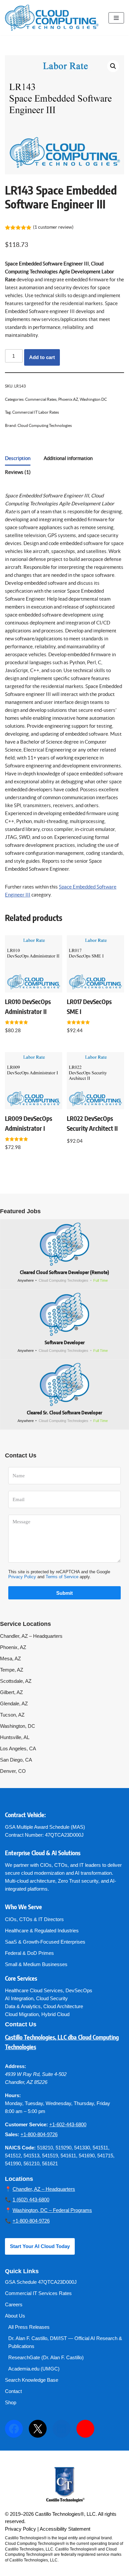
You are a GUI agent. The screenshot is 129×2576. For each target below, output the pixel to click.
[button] (113, 66)
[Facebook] (14, 2429)
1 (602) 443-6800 (31, 2200)
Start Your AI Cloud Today (40, 2246)
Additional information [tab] (68, 458)
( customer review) (53, 227)
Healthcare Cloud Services (34, 1990)
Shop (11, 2402)
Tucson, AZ (12, 1715)
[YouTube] (85, 2429)
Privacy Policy (22, 1577)
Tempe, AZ (12, 1670)
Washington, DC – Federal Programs (52, 2210)
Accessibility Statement (65, 2529)
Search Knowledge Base (32, 2380)
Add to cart (42, 357)
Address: (16, 2066)
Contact (13, 2391)
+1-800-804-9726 (39, 2134)
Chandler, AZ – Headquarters (31, 1636)
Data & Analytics (23, 2006)
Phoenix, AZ (13, 1647)
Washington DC (93, 399)
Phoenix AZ (68, 399)
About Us (15, 2316)
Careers (14, 2304)
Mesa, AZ (10, 1658)
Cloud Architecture (63, 2006)
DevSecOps (79, 1990)
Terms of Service (62, 1577)
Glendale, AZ (14, 1703)
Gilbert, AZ (11, 1692)
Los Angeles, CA (18, 1748)
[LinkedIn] (62, 2429)
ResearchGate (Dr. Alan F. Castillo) (46, 2357)
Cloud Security (52, 1998)
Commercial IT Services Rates (38, 2293)
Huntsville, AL (15, 1737)
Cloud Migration (22, 2014)
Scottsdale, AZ (16, 1681)
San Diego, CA (16, 1760)
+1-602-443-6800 (68, 2124)
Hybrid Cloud (55, 2014)
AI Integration (19, 1998)
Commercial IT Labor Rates (36, 412)
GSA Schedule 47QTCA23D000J (41, 2282)
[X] (38, 2429)
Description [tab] (18, 458)
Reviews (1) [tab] (18, 472)
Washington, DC (18, 1726)
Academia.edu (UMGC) (34, 2369)
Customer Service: (26, 2124)
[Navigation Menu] (116, 18)
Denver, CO (13, 1771)
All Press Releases (29, 2327)
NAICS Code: (20, 2148)
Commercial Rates (41, 399)
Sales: (12, 2134)
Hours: (13, 2095)
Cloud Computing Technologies (45, 425)
